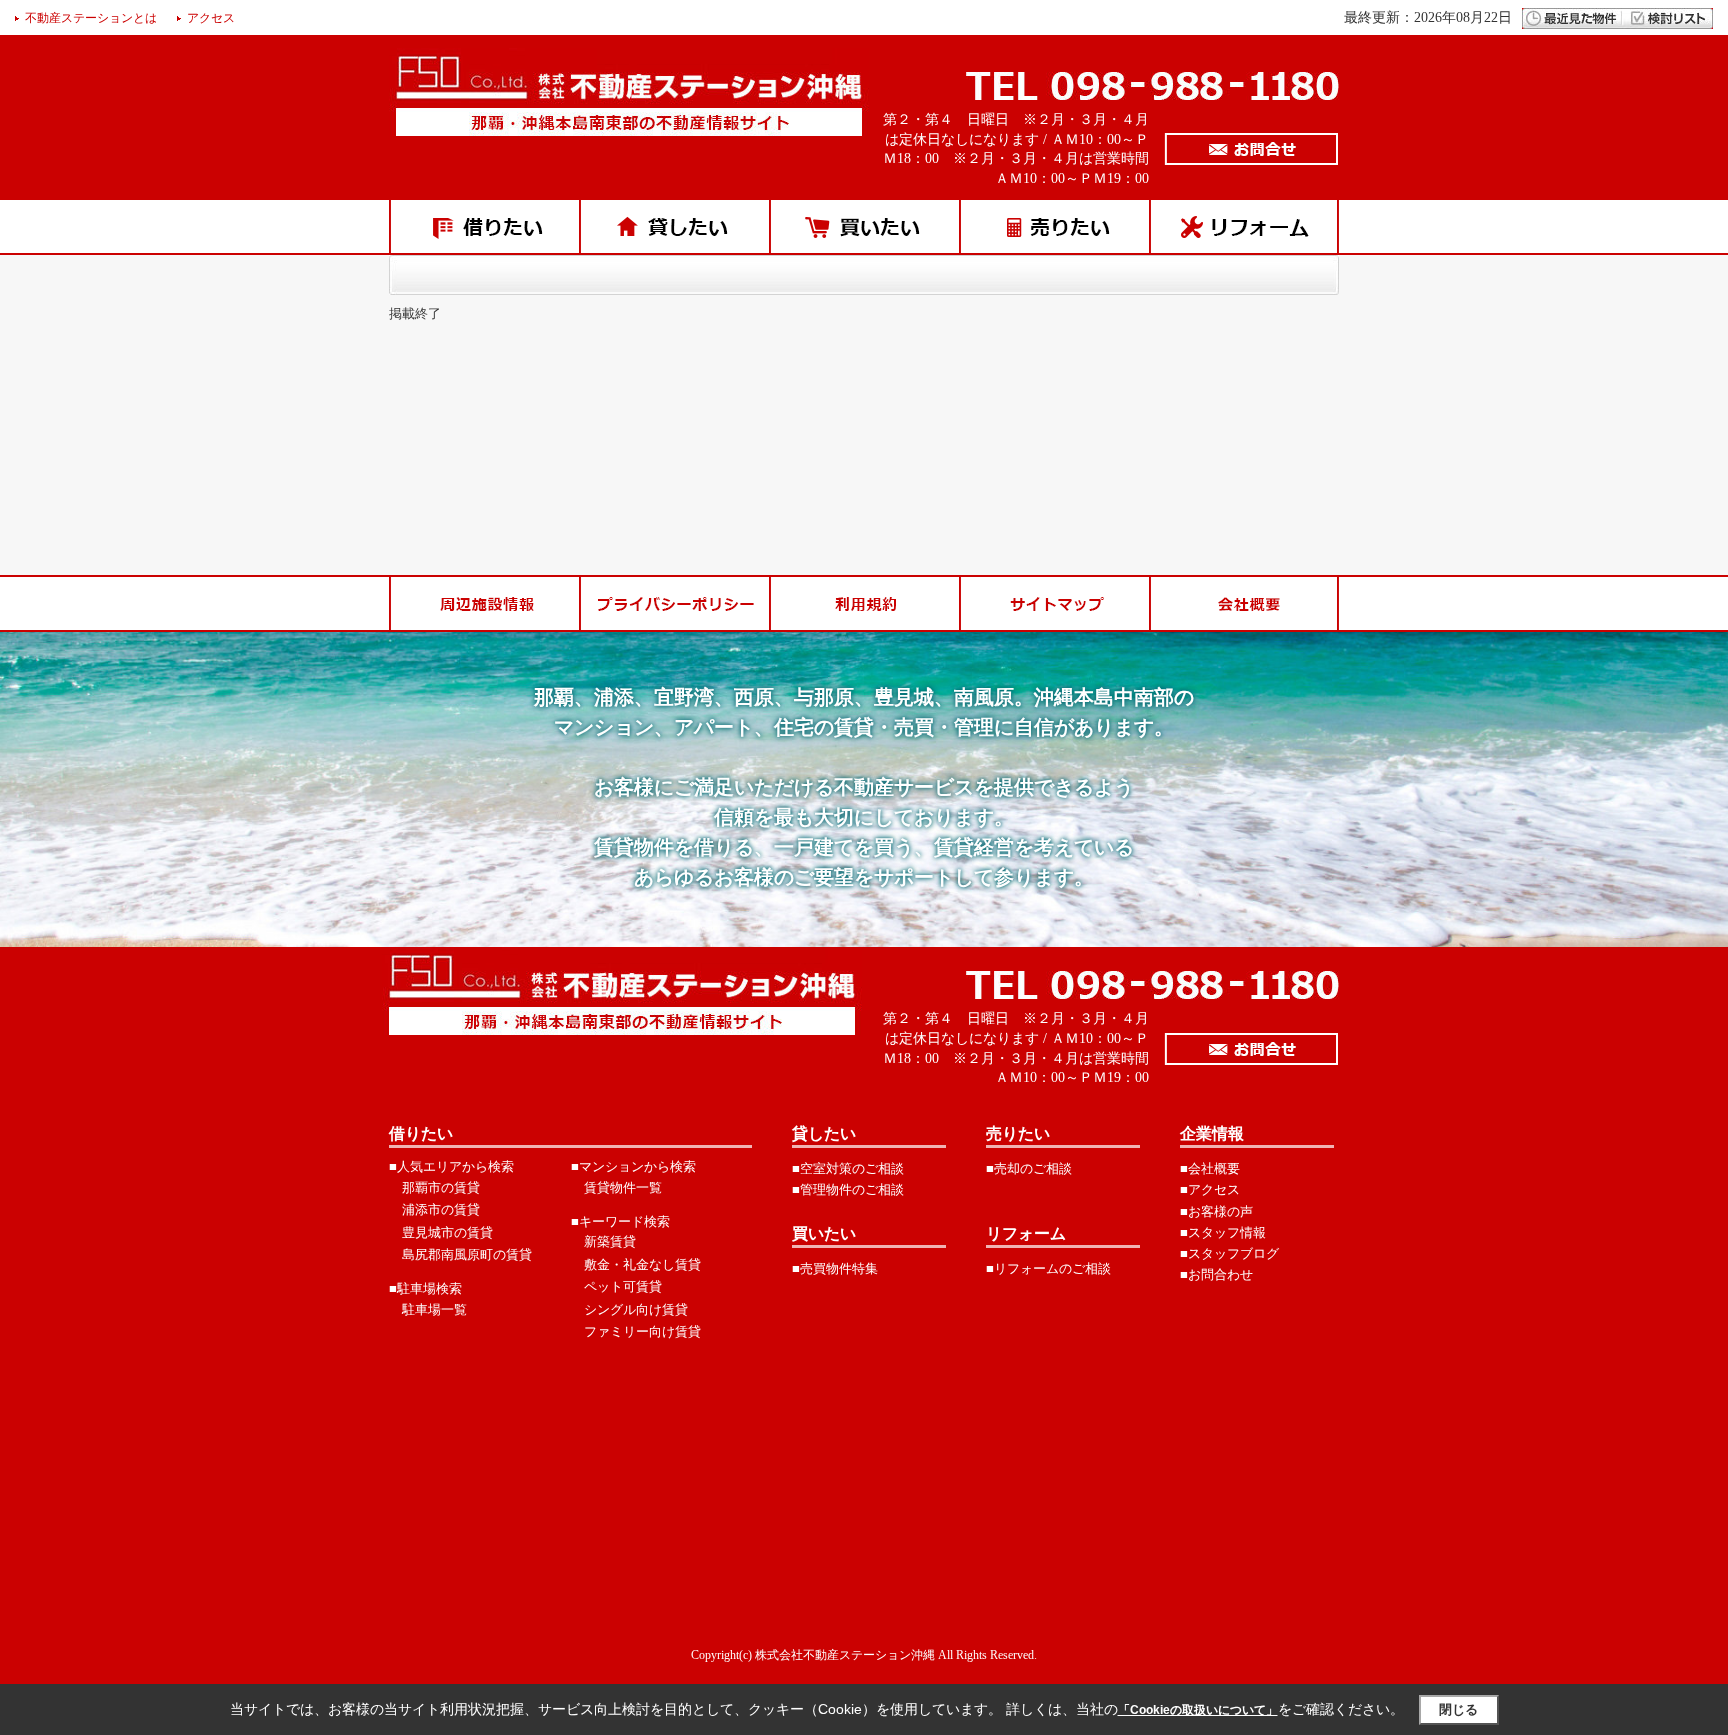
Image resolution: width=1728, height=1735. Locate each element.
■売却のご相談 (1029, 1168)
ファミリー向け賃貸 (642, 1331)
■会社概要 (1210, 1168)
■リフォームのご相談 (1048, 1268)
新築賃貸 (610, 1241)
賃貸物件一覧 (623, 1187)
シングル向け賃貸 (636, 1309)
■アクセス (1210, 1189)
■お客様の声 (1216, 1211)
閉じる (1458, 1709)
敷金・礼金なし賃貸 (642, 1264)
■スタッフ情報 (1223, 1232)
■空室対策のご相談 (848, 1168)
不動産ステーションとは (91, 18)
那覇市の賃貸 (441, 1187)
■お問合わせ (1216, 1274)
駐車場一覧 (434, 1309)
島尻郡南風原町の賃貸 (467, 1254)
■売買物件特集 (835, 1268)
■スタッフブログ (1229, 1253)
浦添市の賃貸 (441, 1209)
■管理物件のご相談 (848, 1189)
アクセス (211, 18)
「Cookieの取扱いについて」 (1198, 1710)
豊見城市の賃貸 (447, 1232)
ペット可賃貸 (623, 1286)
